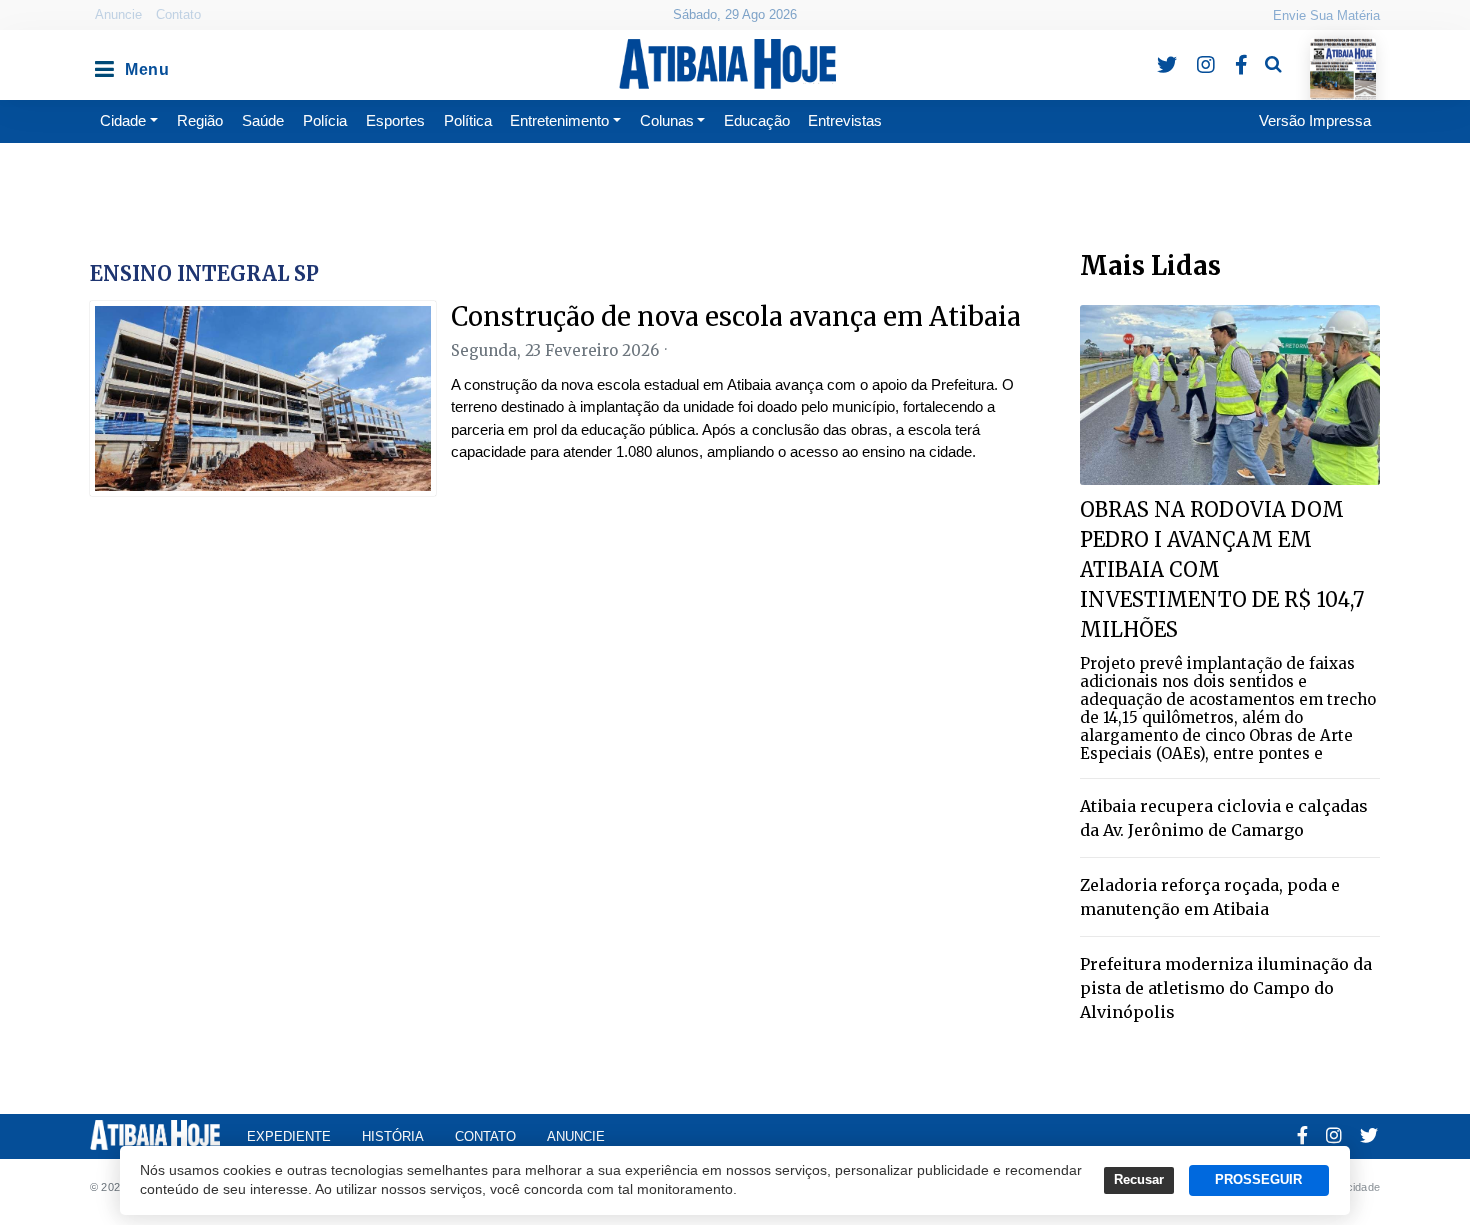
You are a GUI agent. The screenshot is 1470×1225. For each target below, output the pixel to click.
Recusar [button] (1139, 1180)
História (393, 1136)
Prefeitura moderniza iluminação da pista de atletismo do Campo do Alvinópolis (1226, 988)
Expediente (289, 1136)
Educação (757, 120)
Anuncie (118, 14)
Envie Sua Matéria (1326, 15)
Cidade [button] (123, 120)
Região (200, 120)
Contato (178, 14)
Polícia (325, 120)
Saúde (263, 120)
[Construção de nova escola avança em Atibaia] (263, 398)
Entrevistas (845, 120)
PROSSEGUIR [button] (1258, 1180)
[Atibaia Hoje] (727, 64)
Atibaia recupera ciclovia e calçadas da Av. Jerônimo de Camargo (1224, 818)
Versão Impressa (1315, 120)
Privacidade (1350, 1187)
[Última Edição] (1343, 51)
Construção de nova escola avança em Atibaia (736, 316)
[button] (103, 64)
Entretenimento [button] (559, 120)
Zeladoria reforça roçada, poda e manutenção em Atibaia (1210, 897)
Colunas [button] (667, 120)
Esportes (395, 120)
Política (468, 120)
